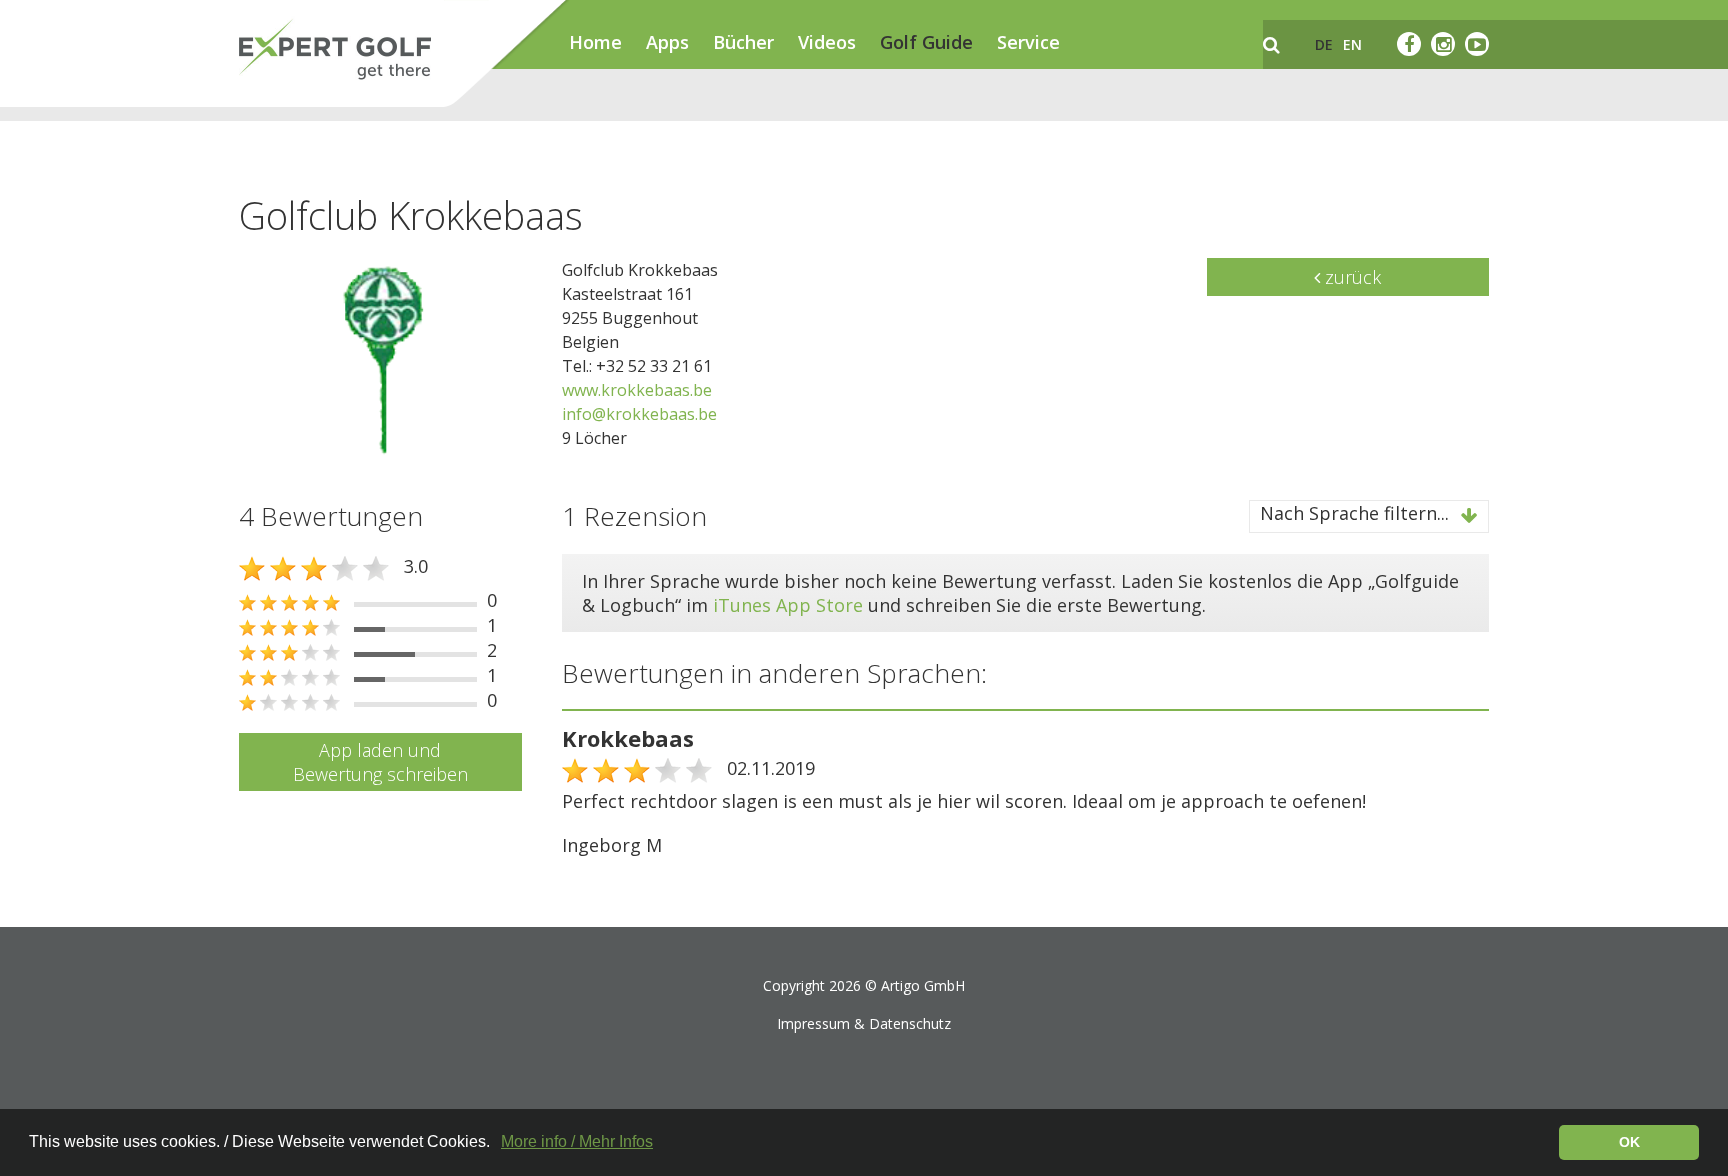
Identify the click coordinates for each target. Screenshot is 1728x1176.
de (1324, 44)
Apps (667, 42)
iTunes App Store (788, 605)
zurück (1350, 277)
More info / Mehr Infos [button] (577, 1141)
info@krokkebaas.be (639, 414)
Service (1028, 42)
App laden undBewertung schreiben (380, 762)
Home (595, 42)
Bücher (743, 42)
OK (1629, 1142)
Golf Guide (926, 42)
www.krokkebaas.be (637, 390)
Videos (827, 42)
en (1352, 44)
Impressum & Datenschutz (864, 1023)
